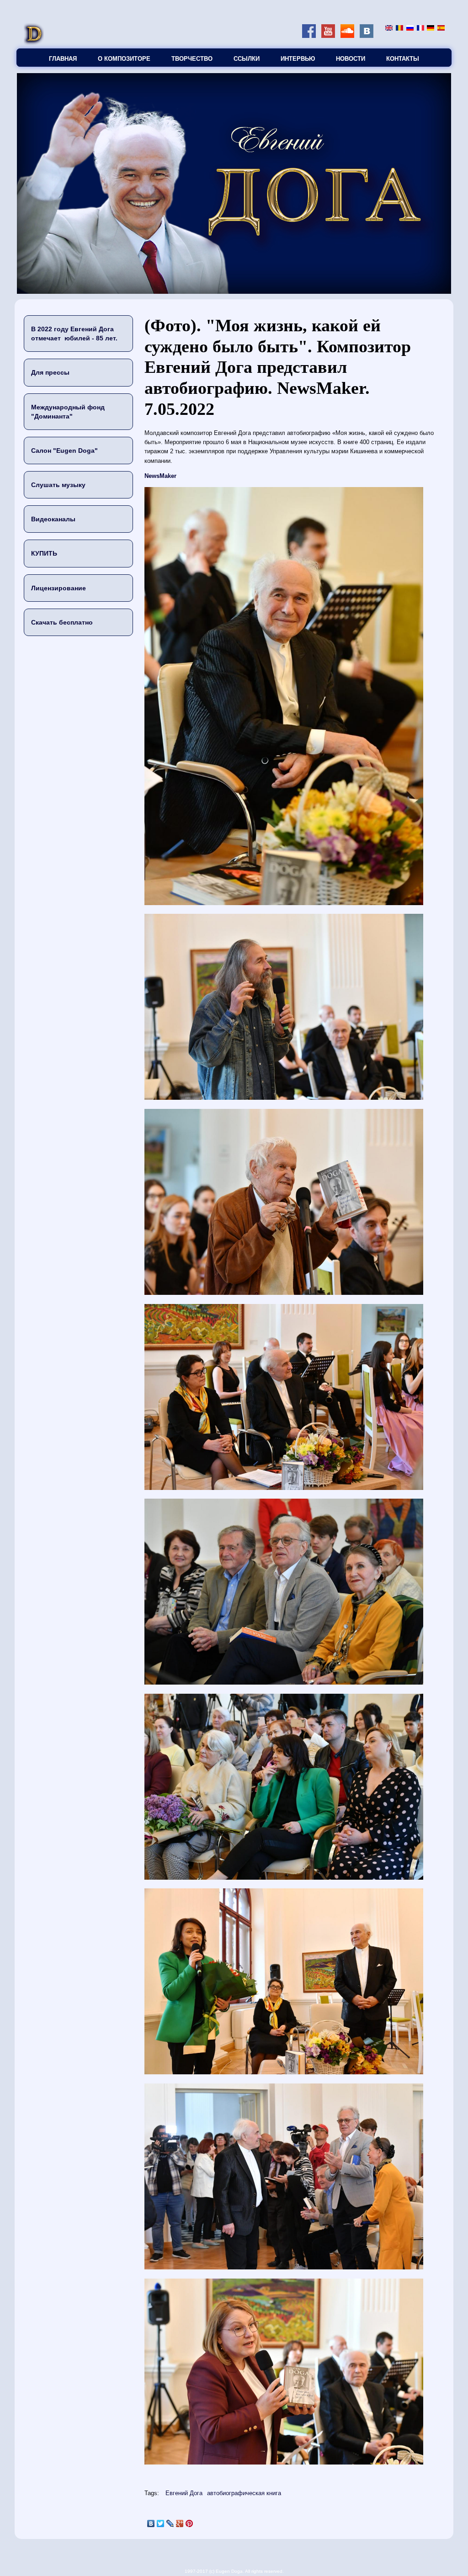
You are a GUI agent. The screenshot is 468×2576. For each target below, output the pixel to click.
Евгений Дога (184, 2493)
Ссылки (247, 59)
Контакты (403, 59)
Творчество (192, 59)
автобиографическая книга (244, 2493)
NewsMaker (160, 476)
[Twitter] (161, 2523)
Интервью (298, 59)
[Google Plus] (180, 2523)
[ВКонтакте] (151, 2523)
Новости (351, 59)
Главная (63, 59)
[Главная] (34, 44)
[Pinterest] (189, 2523)
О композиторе (124, 59)
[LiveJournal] (170, 2523)
